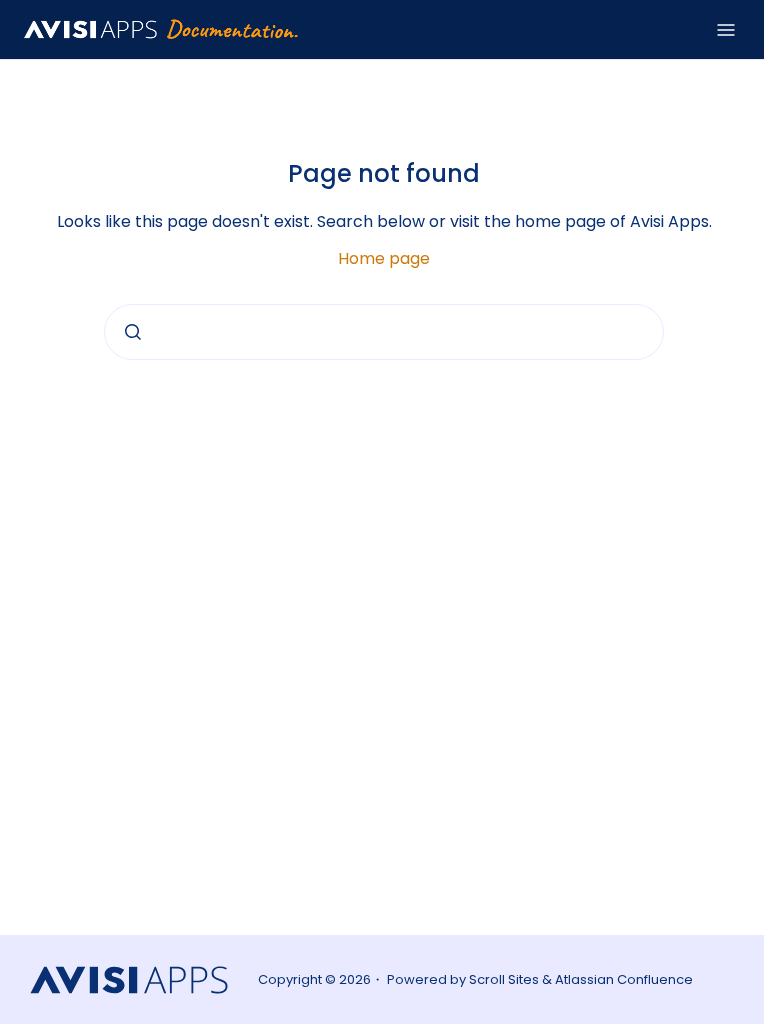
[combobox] (384, 332)
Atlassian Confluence (624, 979)
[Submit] (133, 332)
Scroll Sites (504, 979)
